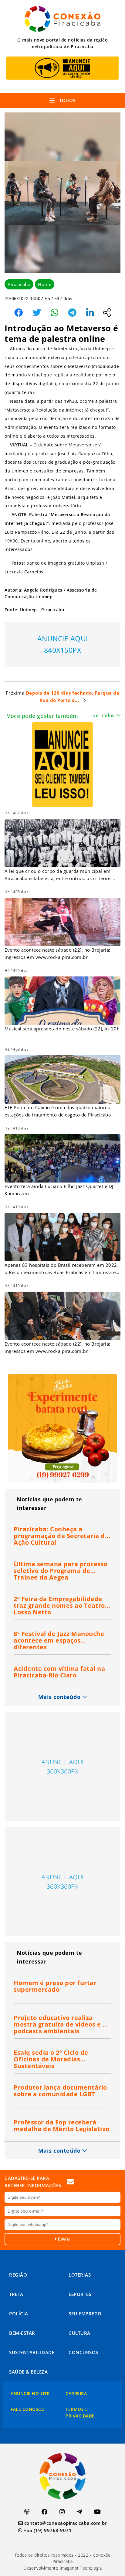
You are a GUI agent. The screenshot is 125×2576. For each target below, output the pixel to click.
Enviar (63, 2239)
